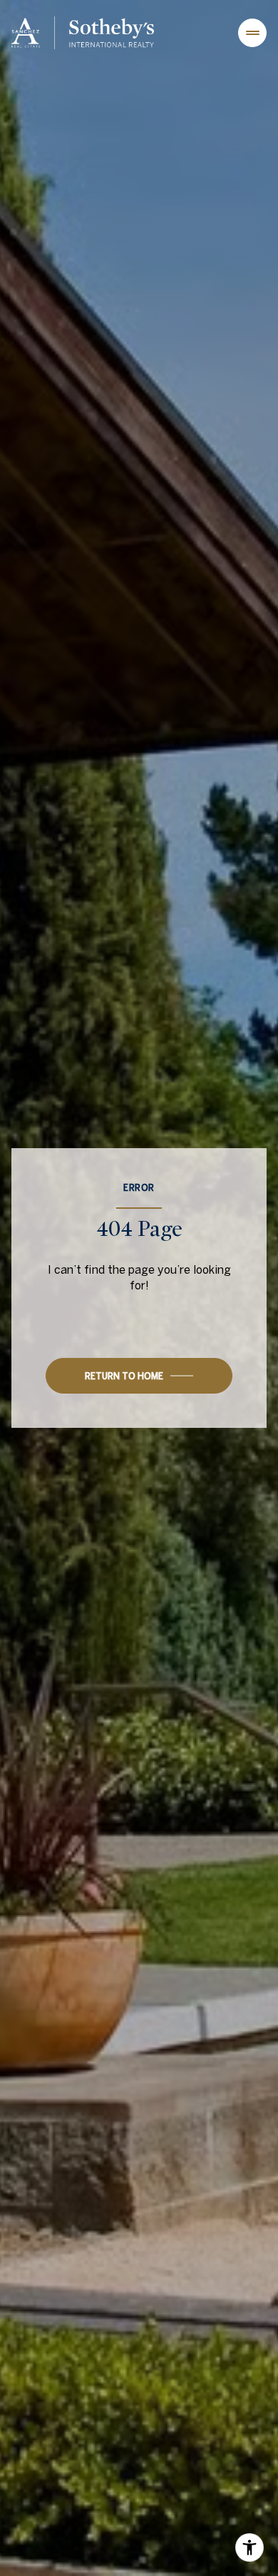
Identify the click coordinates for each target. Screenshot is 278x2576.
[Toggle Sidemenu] (252, 33)
